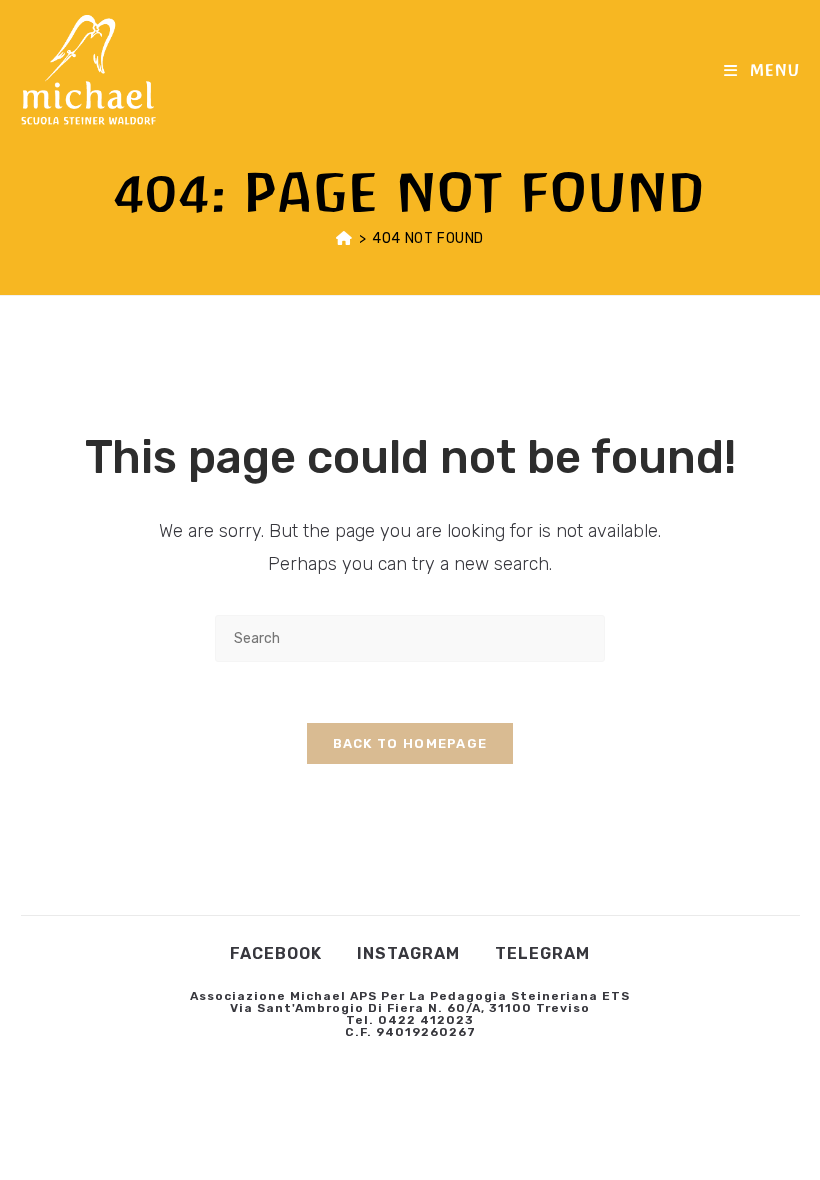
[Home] (344, 238)
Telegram (542, 953)
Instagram (408, 953)
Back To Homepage (410, 743)
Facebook (276, 953)
